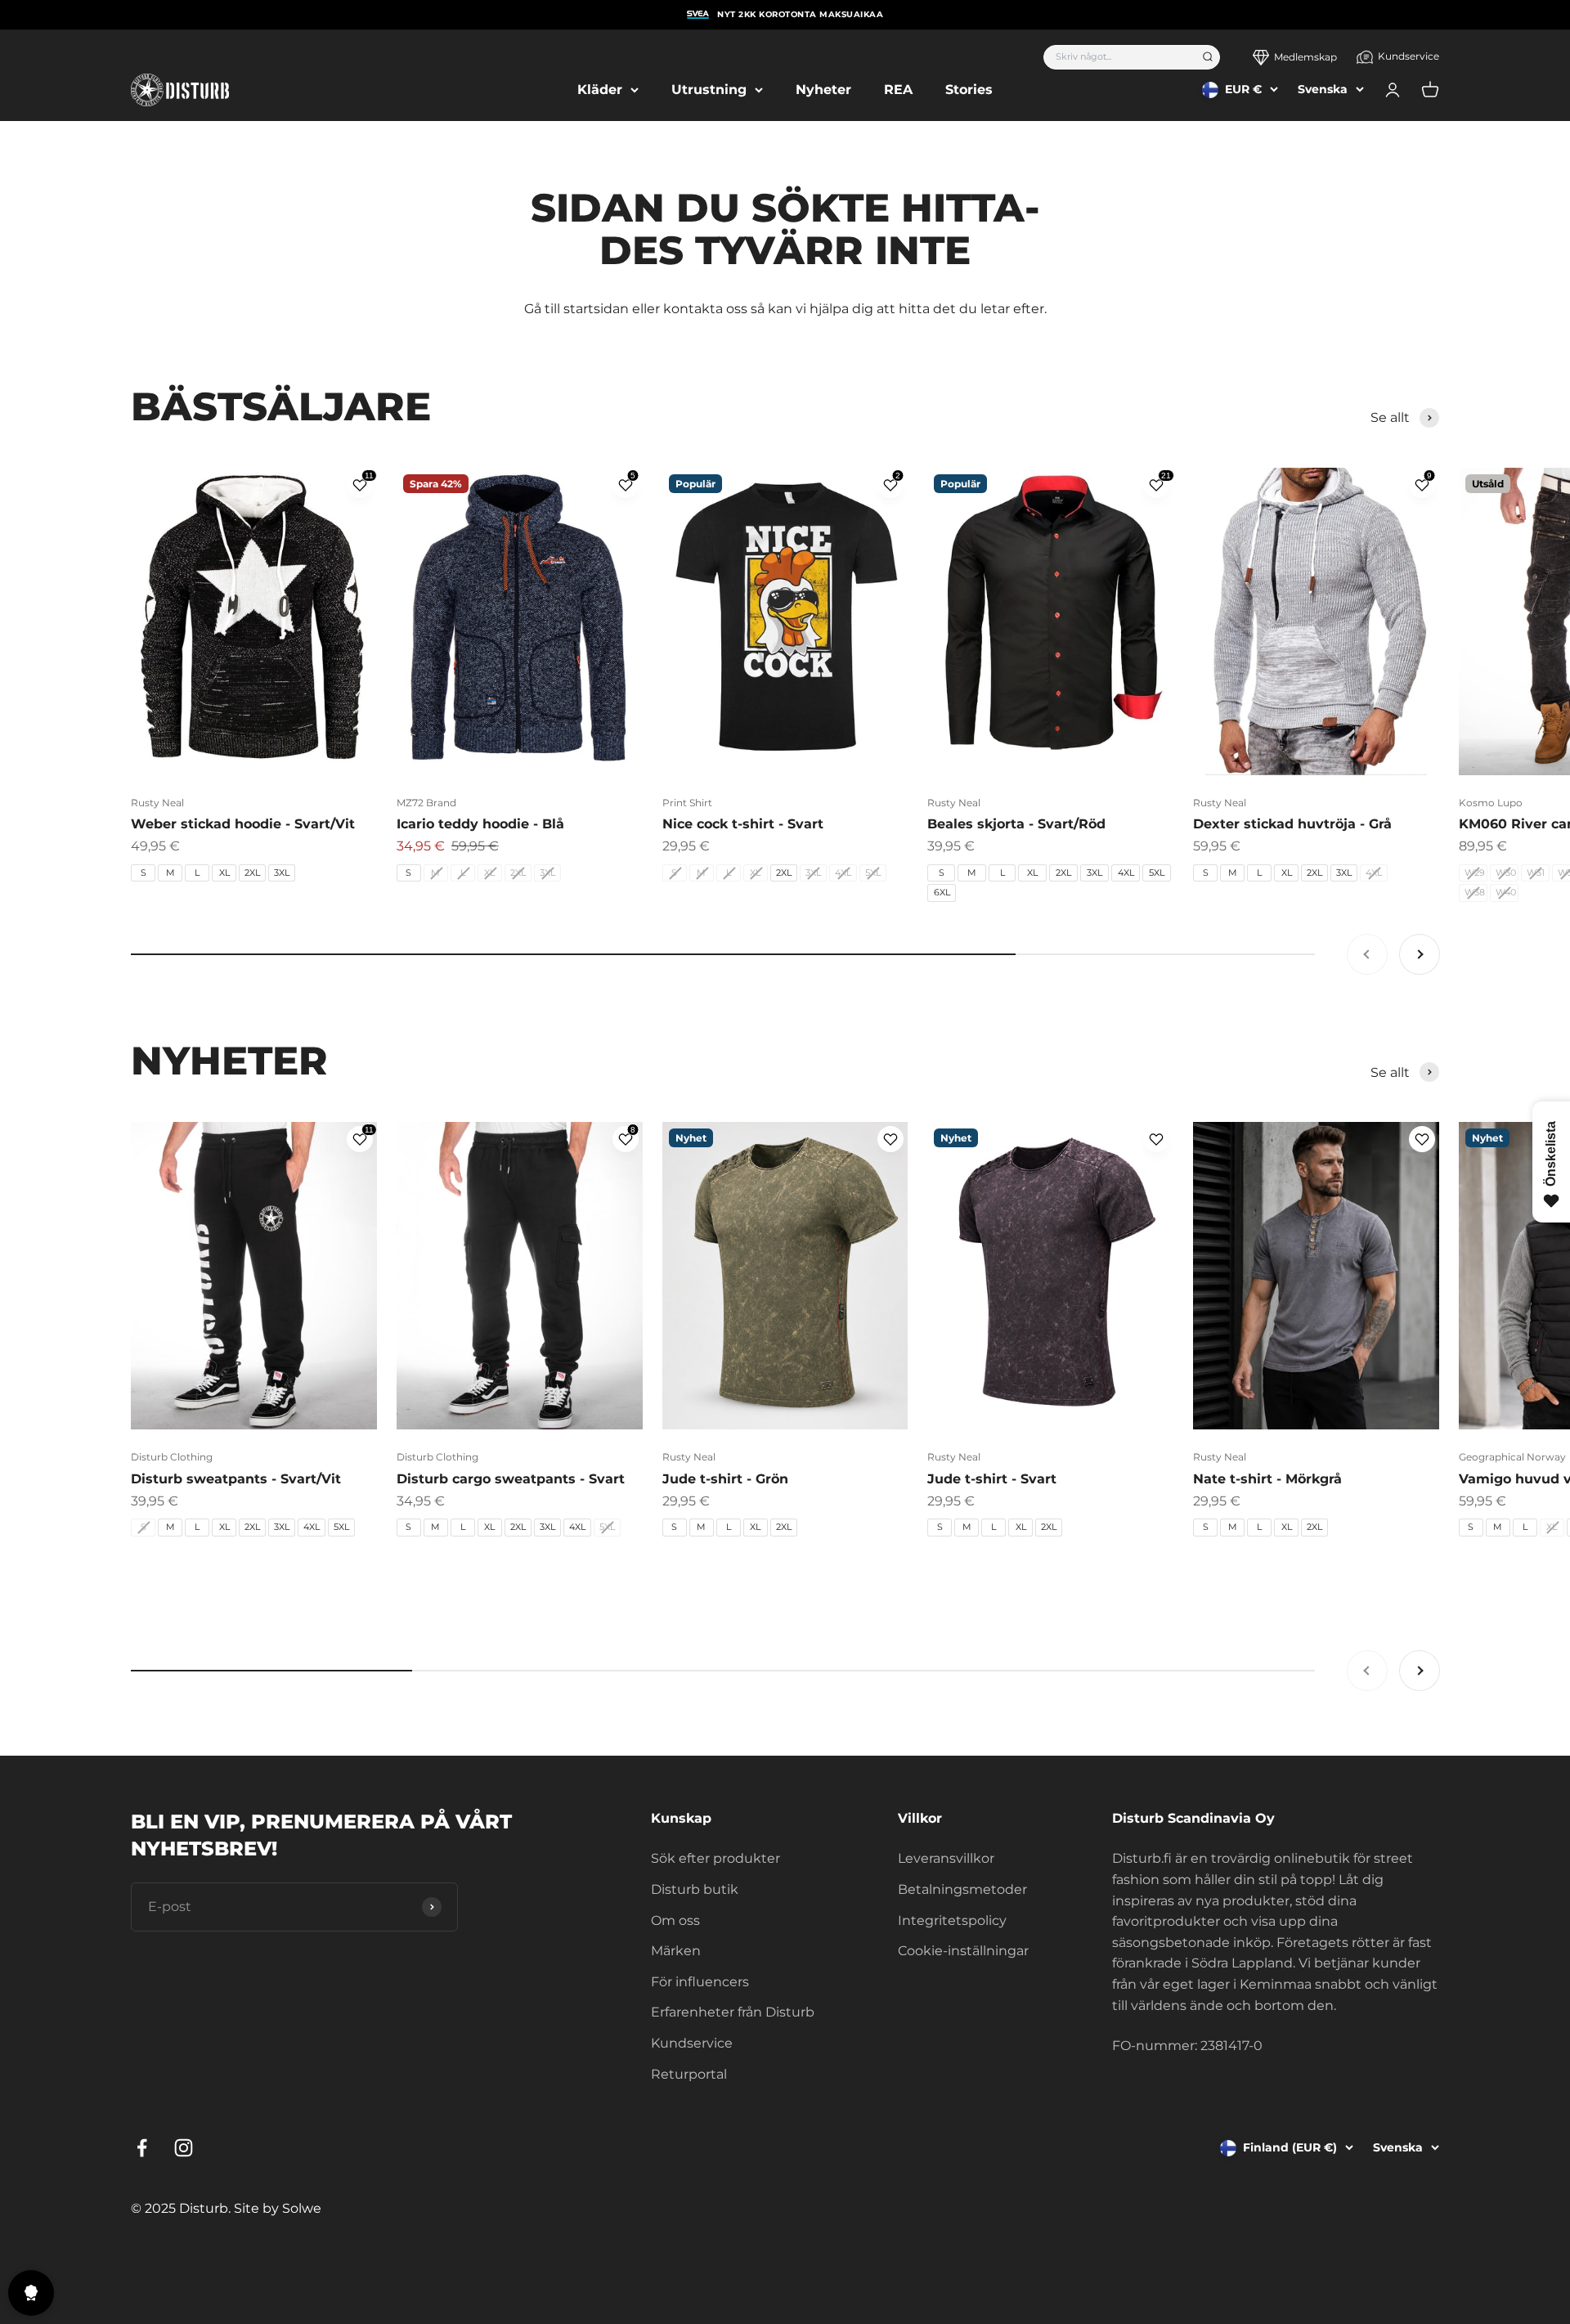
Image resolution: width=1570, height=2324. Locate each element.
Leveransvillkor (946, 1858)
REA (898, 90)
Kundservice (1409, 56)
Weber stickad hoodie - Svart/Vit (243, 824)
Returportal (689, 2074)
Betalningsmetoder (962, 1889)
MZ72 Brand (426, 803)
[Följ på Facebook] (142, 2148)
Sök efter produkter (715, 1858)
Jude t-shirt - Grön (725, 1479)
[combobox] (1117, 57)
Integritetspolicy (952, 1920)
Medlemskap (1305, 57)
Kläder (600, 90)
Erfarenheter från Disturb (733, 2012)
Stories (969, 90)
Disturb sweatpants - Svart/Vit (236, 1479)
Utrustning (709, 90)
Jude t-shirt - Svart (992, 1479)
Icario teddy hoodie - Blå (480, 824)
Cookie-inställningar (963, 1951)
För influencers (700, 1982)
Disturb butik (695, 1889)
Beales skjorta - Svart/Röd (1016, 824)
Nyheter (823, 90)
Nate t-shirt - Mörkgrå (1267, 1479)
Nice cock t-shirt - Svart (743, 824)
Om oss (675, 1920)
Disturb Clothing (172, 1457)
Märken (676, 1951)
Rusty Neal (157, 803)
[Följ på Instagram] (184, 2148)
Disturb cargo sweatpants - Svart (511, 1479)
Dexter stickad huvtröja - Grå (1292, 824)
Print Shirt (687, 803)
